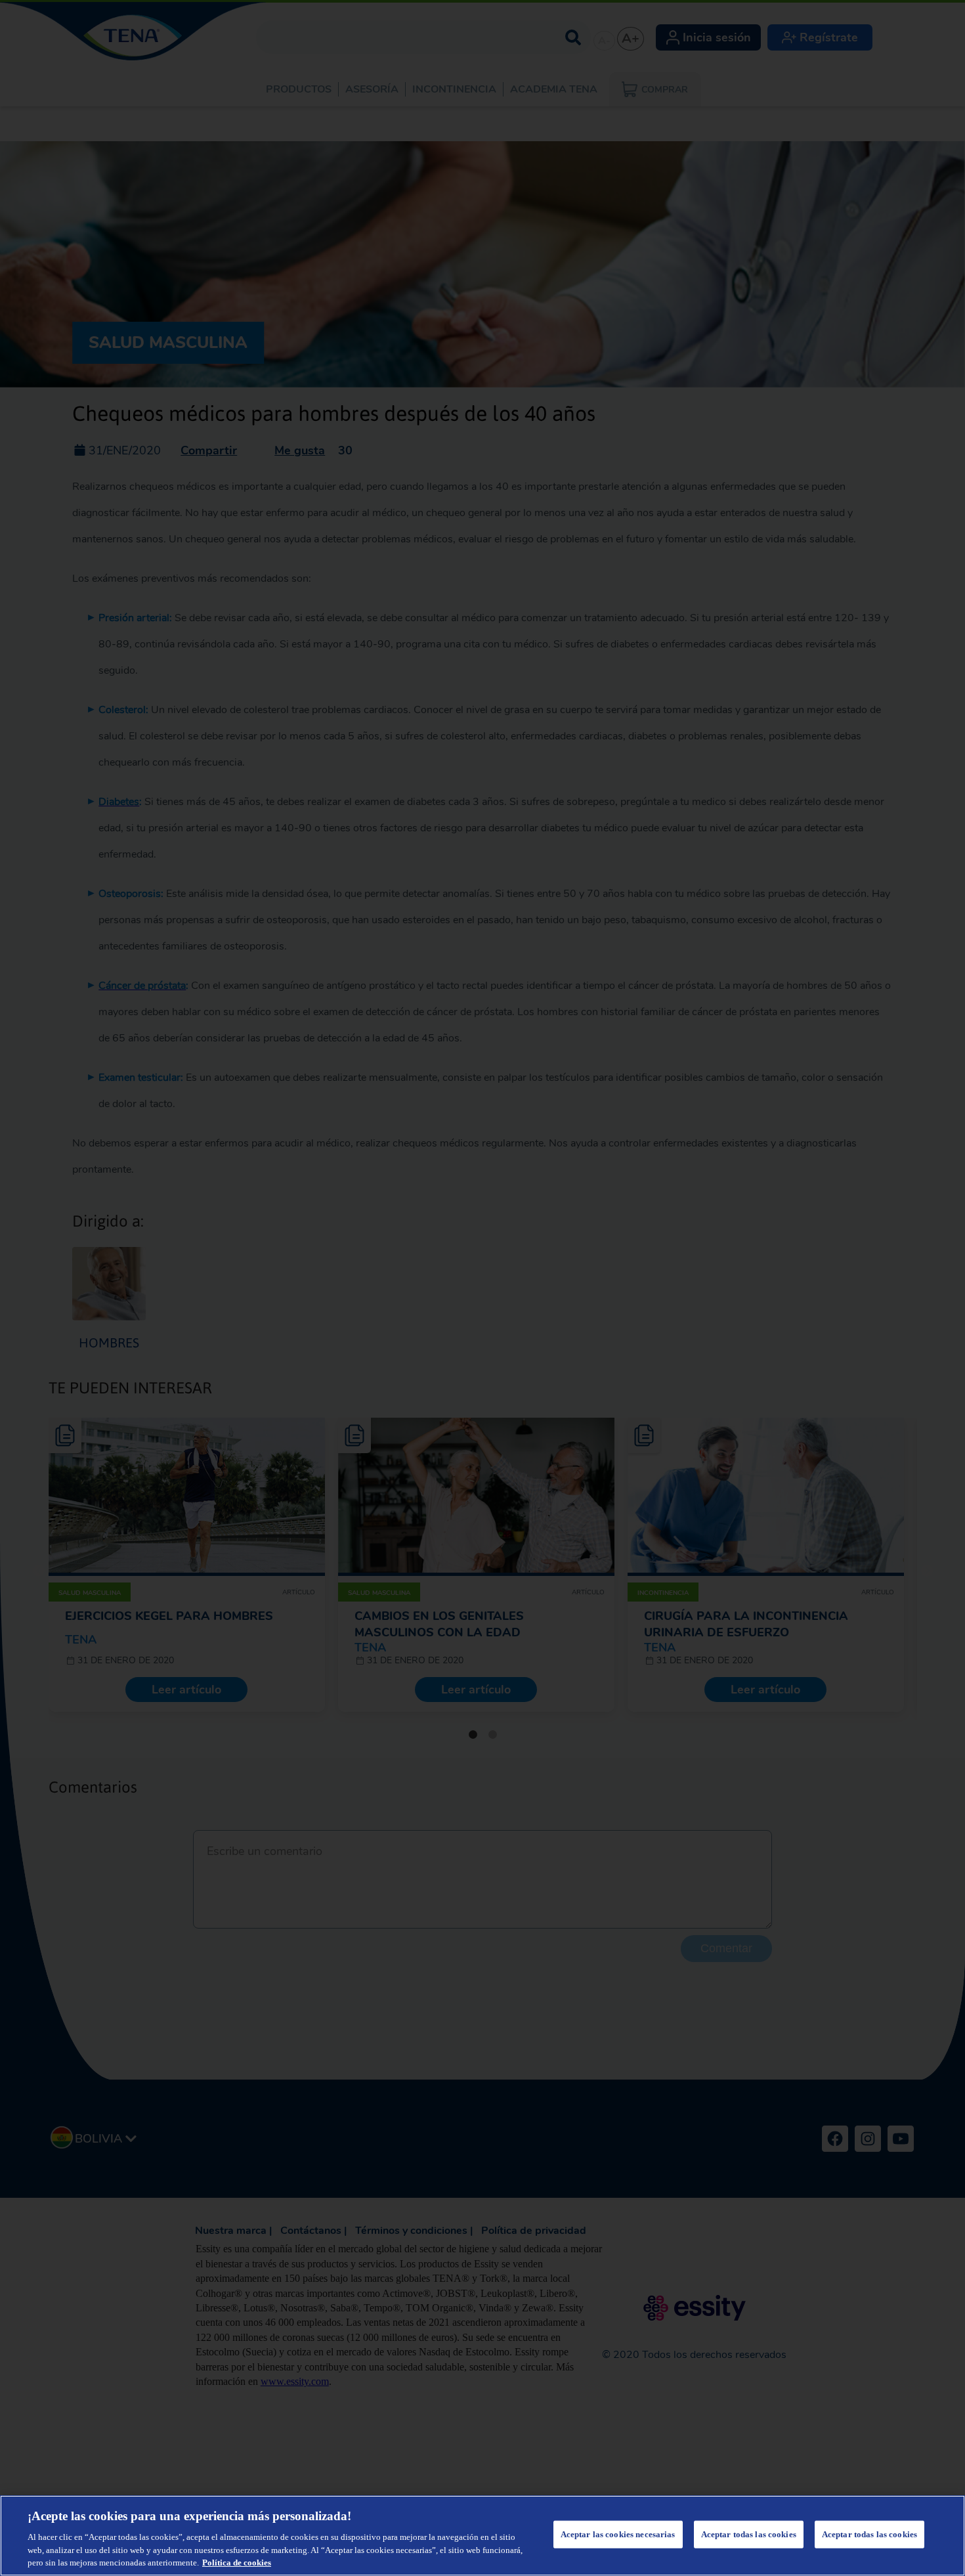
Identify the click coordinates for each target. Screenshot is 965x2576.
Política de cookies (237, 2563)
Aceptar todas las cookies (749, 2534)
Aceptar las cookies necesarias (618, 2534)
